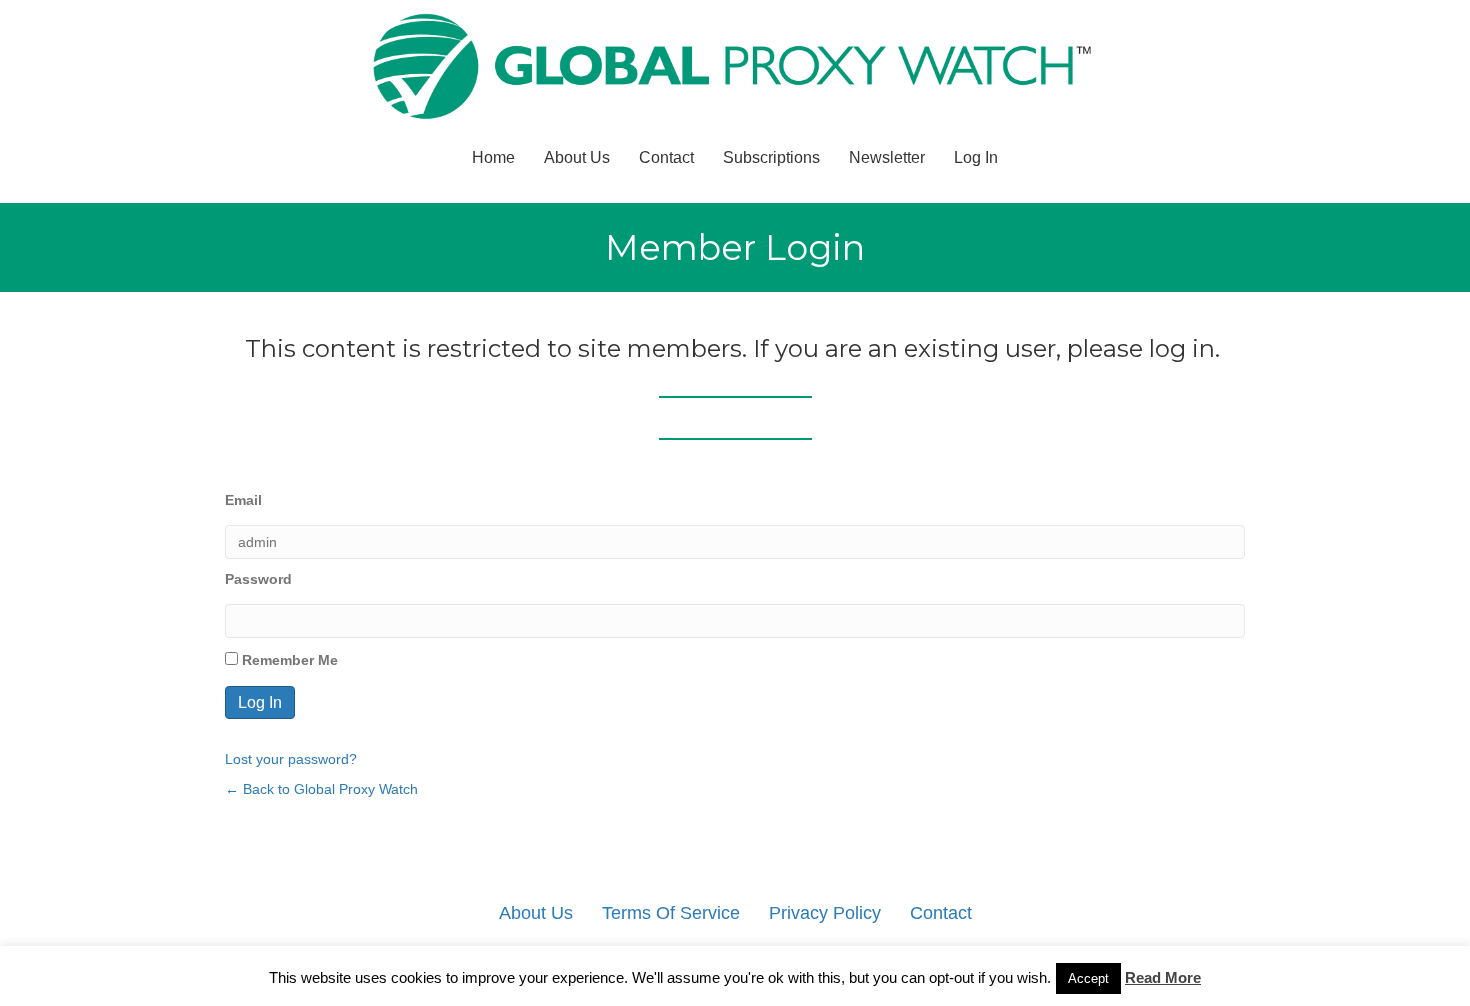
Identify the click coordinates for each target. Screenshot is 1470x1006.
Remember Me (288, 660)
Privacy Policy (825, 913)
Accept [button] (1088, 978)
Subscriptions (771, 157)
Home (493, 157)
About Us (577, 157)
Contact (666, 157)
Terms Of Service (671, 913)
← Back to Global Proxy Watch (321, 789)
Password (258, 579)
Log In (976, 157)
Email (243, 500)
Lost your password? (291, 759)
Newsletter (887, 157)
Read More (1163, 977)
